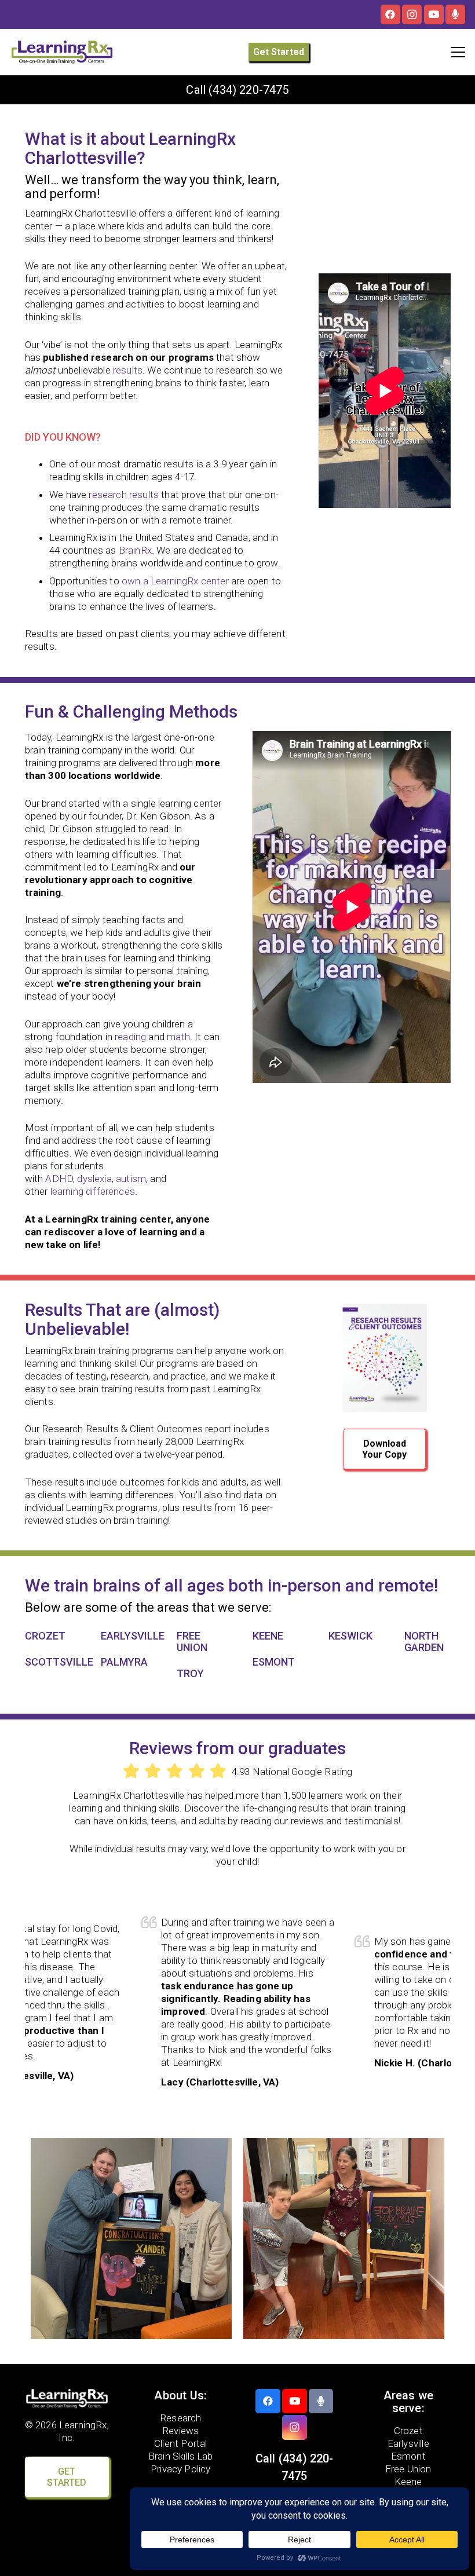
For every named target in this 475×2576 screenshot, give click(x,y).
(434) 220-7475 (249, 90)
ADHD (59, 1179)
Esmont (408, 2456)
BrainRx (135, 550)
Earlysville (408, 2443)
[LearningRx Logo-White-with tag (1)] (67, 2398)
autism (131, 1179)
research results (124, 495)
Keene (408, 2481)
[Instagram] (412, 14)
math (178, 1037)
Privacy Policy (180, 2468)
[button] (458, 52)
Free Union (408, 2468)
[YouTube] (434, 14)
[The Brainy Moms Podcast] (455, 14)
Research (180, 2417)
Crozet (408, 2430)
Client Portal (180, 2443)
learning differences (93, 1191)
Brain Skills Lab (181, 2456)
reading (130, 1037)
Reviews (180, 2430)
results (128, 370)
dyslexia (94, 1179)
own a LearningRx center (175, 581)
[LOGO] (62, 52)
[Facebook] (390, 14)
